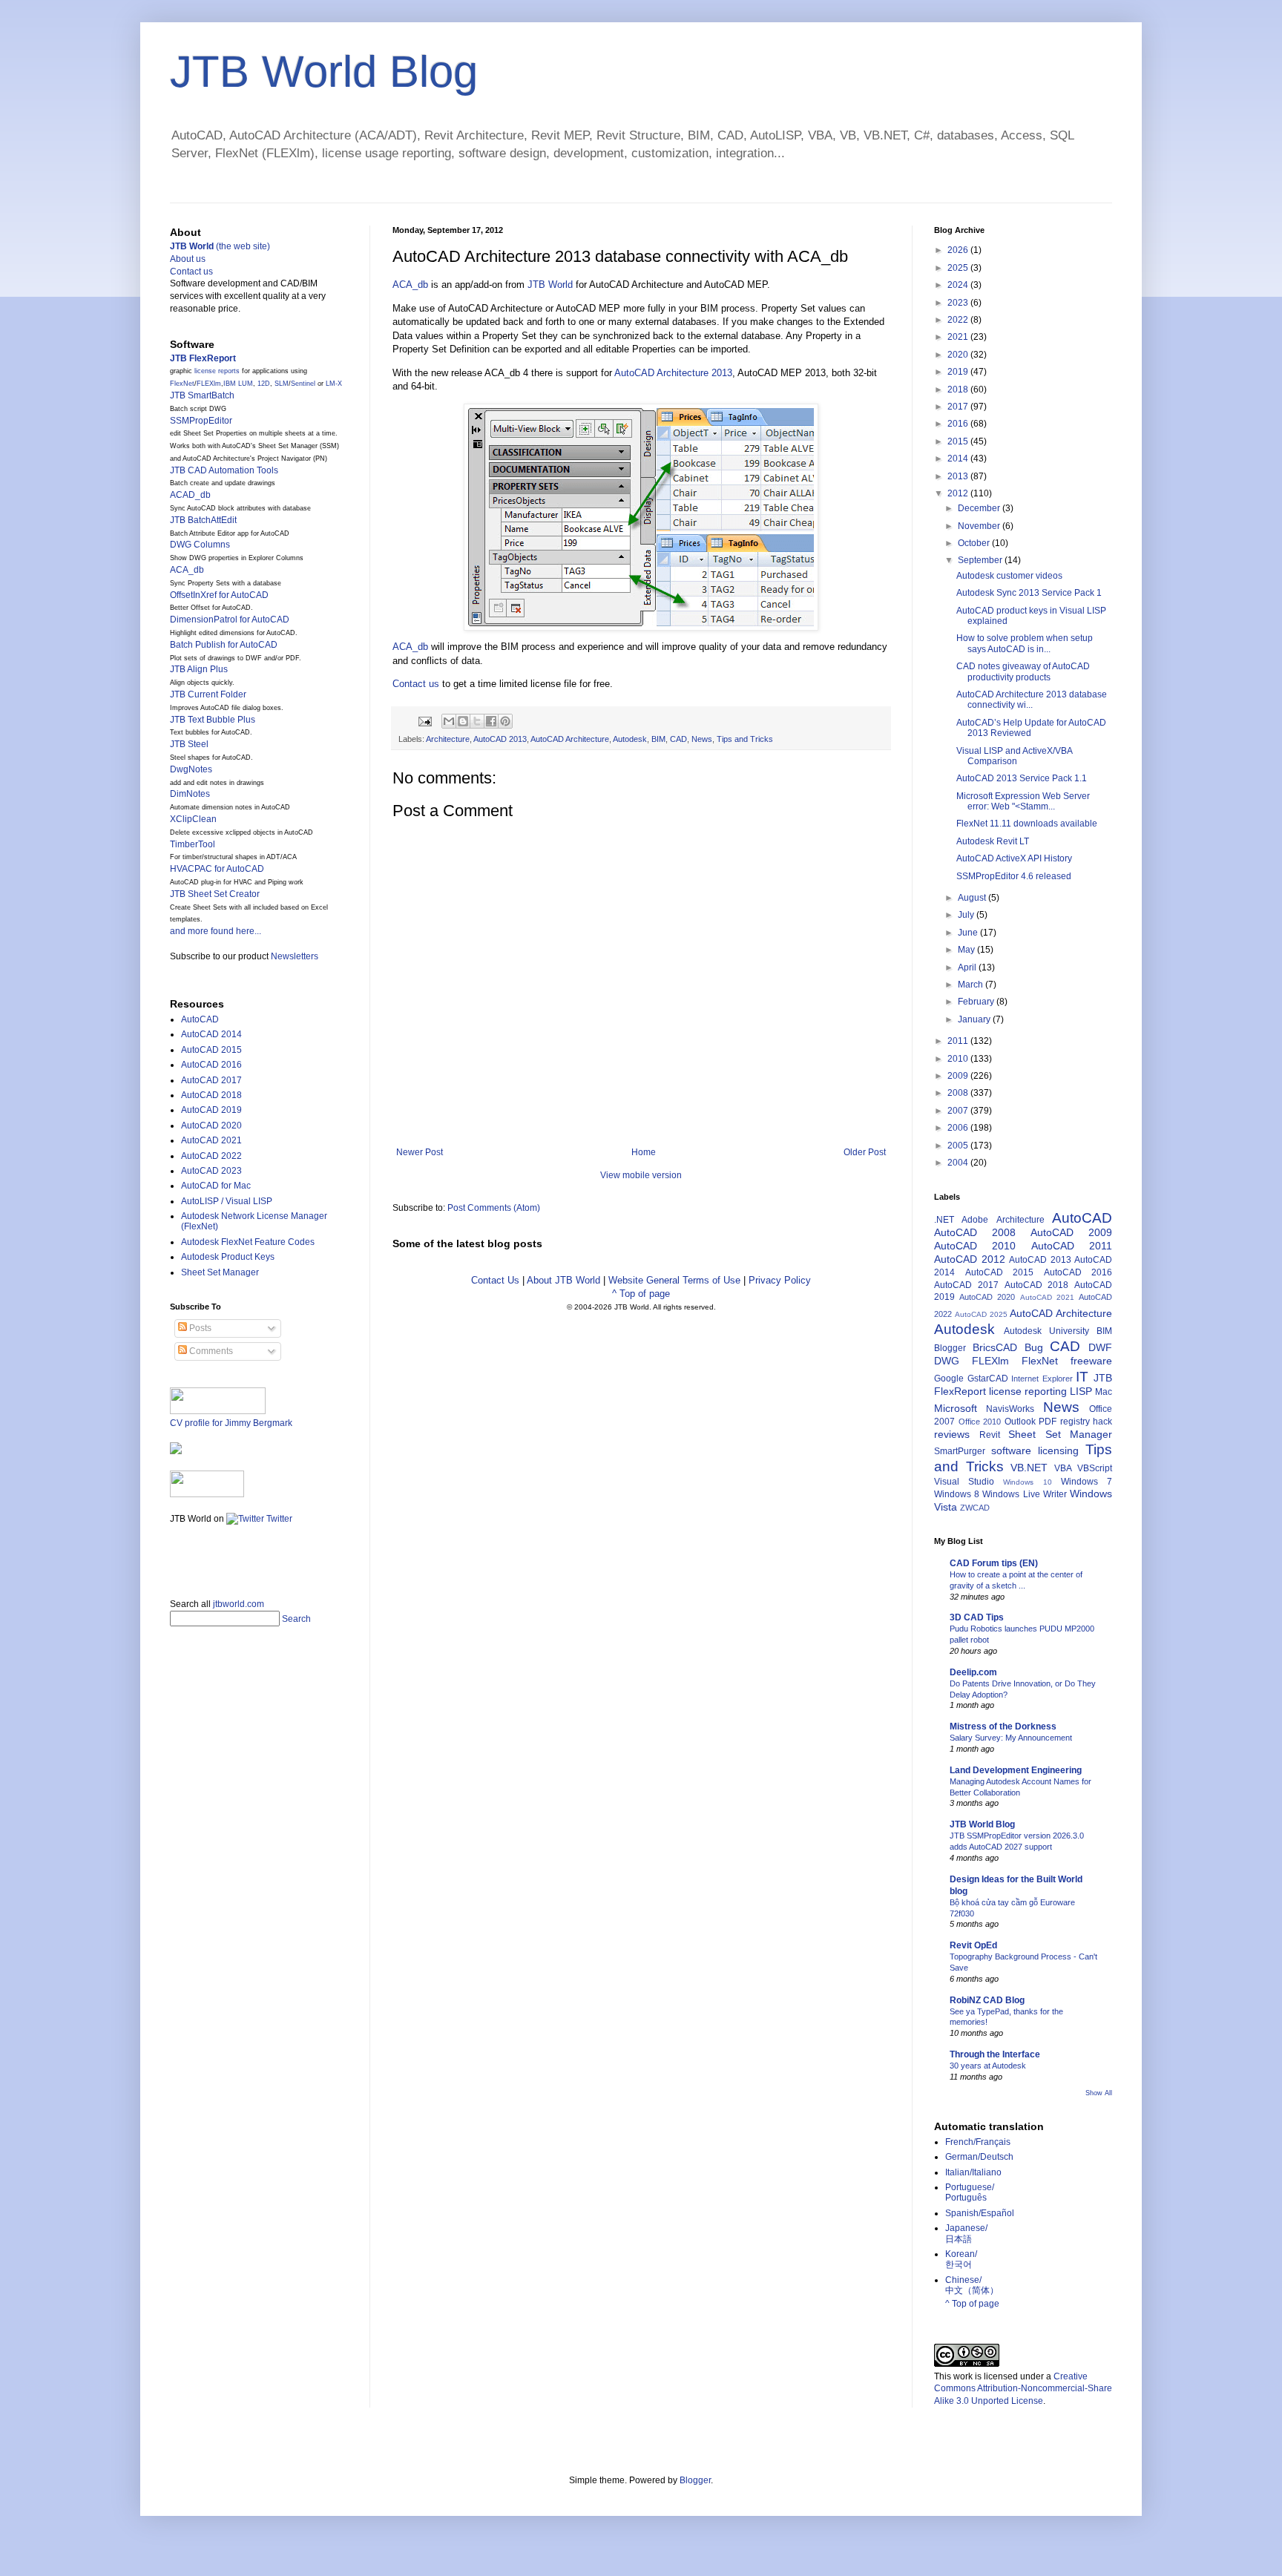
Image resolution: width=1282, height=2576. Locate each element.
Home (644, 1152)
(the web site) (220, 246)
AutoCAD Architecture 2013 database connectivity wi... (1032, 700)
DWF (1100, 1347)
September (981, 560)
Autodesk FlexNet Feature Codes (248, 1242)
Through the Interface (995, 2054)
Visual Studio (964, 1482)
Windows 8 (957, 1494)
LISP (1081, 1391)
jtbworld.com (239, 1604)
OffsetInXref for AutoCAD (219, 595)
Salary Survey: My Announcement (1011, 1738)
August (973, 898)
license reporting (1028, 1391)
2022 (959, 320)
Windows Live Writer (1024, 1494)
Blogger (950, 1348)
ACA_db (410, 285)
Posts (199, 1328)
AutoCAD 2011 (1072, 1246)
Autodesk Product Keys (228, 1257)
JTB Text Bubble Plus (213, 720)
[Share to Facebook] (491, 721)
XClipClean (193, 819)
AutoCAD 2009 (1071, 1232)
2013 (959, 476)
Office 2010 (980, 1422)
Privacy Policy (780, 1280)
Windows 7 (1087, 1482)
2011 (959, 1041)
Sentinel (303, 384)
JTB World (550, 285)
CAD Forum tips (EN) (994, 1563)
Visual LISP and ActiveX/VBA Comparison (1014, 756)
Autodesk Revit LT (993, 841)
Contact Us (495, 1280)
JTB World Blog (324, 72)
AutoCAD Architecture (570, 739)
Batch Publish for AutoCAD (224, 645)
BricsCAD (995, 1347)
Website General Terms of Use (674, 1280)
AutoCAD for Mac (216, 1186)
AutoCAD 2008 (975, 1232)
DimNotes (190, 794)
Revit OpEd (973, 1945)
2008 (959, 1093)
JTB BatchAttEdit (203, 520)
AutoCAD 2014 (211, 1034)
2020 (959, 355)
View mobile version (641, 1175)
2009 (959, 1076)
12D (264, 384)
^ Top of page (641, 1294)
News (702, 739)
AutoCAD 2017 (211, 1080)
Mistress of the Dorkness (1003, 1726)
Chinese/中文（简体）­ (972, 2285)
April (968, 967)
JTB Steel (189, 744)
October (975, 543)
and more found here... (216, 931)
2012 (959, 493)
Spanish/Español (980, 2213)
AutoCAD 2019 (211, 1110)
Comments (210, 1351)
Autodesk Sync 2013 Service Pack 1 (1029, 593)
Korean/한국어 (961, 2259)
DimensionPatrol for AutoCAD (230, 620)
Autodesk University (1046, 1331)
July (967, 915)
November (980, 526)
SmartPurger (960, 1451)
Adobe (975, 1220)
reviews (952, 1434)
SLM (282, 384)
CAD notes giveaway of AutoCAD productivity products (1023, 671)
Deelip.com (973, 1672)
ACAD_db (190, 495)
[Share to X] (477, 721)
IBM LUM (238, 384)
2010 (959, 1059)
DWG (947, 1361)
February (977, 1002)
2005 (959, 1146)
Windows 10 (1027, 1482)
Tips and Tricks (745, 739)
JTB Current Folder (208, 694)
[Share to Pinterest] (505, 721)
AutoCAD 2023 (211, 1171)
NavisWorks (1010, 1409)
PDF (1048, 1422)
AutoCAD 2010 (975, 1246)
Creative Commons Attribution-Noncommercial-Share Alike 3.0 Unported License (1023, 2389)
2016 (959, 424)
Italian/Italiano (973, 2172)
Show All (1099, 2093)
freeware (1091, 1361)
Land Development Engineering (1016, 1770)
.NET (944, 1220)
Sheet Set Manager (220, 1272)
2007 (959, 1111)
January (975, 1019)
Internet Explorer (1042, 1379)
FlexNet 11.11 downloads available (1027, 824)
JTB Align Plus (199, 669)
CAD (678, 739)
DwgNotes (191, 769)
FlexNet (182, 384)
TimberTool (193, 844)
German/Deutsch (979, 2157)
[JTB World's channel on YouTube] (207, 1494)
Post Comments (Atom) (494, 1208)
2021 (959, 337)
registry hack (1087, 1422)
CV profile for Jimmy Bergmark (231, 1423)
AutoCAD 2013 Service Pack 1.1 (1022, 778)
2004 (959, 1163)
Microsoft (956, 1408)
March (972, 985)
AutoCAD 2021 (211, 1140)
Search (296, 1619)
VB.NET (1029, 1468)
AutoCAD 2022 (211, 1156)
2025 (959, 268)
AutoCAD (200, 1019)
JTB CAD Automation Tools (224, 470)
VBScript (1095, 1468)
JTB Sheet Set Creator (215, 894)
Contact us (416, 684)
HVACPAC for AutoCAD (217, 869)
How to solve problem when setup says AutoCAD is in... (1025, 643)
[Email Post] (424, 720)
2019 (959, 372)
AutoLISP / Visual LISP (227, 1201)
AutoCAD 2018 (211, 1095)
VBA (1063, 1468)
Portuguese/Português (970, 2192)
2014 (959, 459)
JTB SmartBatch (202, 395)
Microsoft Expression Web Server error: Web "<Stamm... (1023, 801)
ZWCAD (975, 1508)
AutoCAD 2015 (211, 1050)
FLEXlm (209, 384)
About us (188, 259)
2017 (959, 407)
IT (1082, 1377)
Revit (990, 1435)
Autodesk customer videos (1009, 576)
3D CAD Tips (977, 1617)
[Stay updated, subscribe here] (176, 1557)
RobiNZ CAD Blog (987, 2000)
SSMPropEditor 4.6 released (1014, 876)
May (967, 950)
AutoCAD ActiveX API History (1014, 858)
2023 (959, 303)
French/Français (978, 2142)
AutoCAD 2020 (211, 1126)
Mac (1104, 1392)
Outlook (1020, 1422)
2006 (959, 1128)
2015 (959, 441)
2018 (959, 390)
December (980, 508)
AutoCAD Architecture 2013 (673, 373)
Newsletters (295, 956)
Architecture (448, 739)
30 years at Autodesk (988, 2066)
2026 (959, 250)
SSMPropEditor (201, 421)
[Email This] (449, 721)
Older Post (865, 1152)
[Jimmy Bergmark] (176, 1451)
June (969, 933)
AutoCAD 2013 (500, 739)
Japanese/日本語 (966, 2233)
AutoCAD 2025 (981, 1314)
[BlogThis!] (463, 721)
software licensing (1035, 1450)
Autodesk (630, 739)
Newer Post (420, 1152)
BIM (658, 739)
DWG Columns (200, 545)
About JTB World (563, 1280)
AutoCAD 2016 (211, 1065)
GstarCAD (988, 1379)
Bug (1034, 1347)
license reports (217, 371)
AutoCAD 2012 (970, 1259)
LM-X (334, 384)
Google (949, 1379)
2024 (959, 285)
